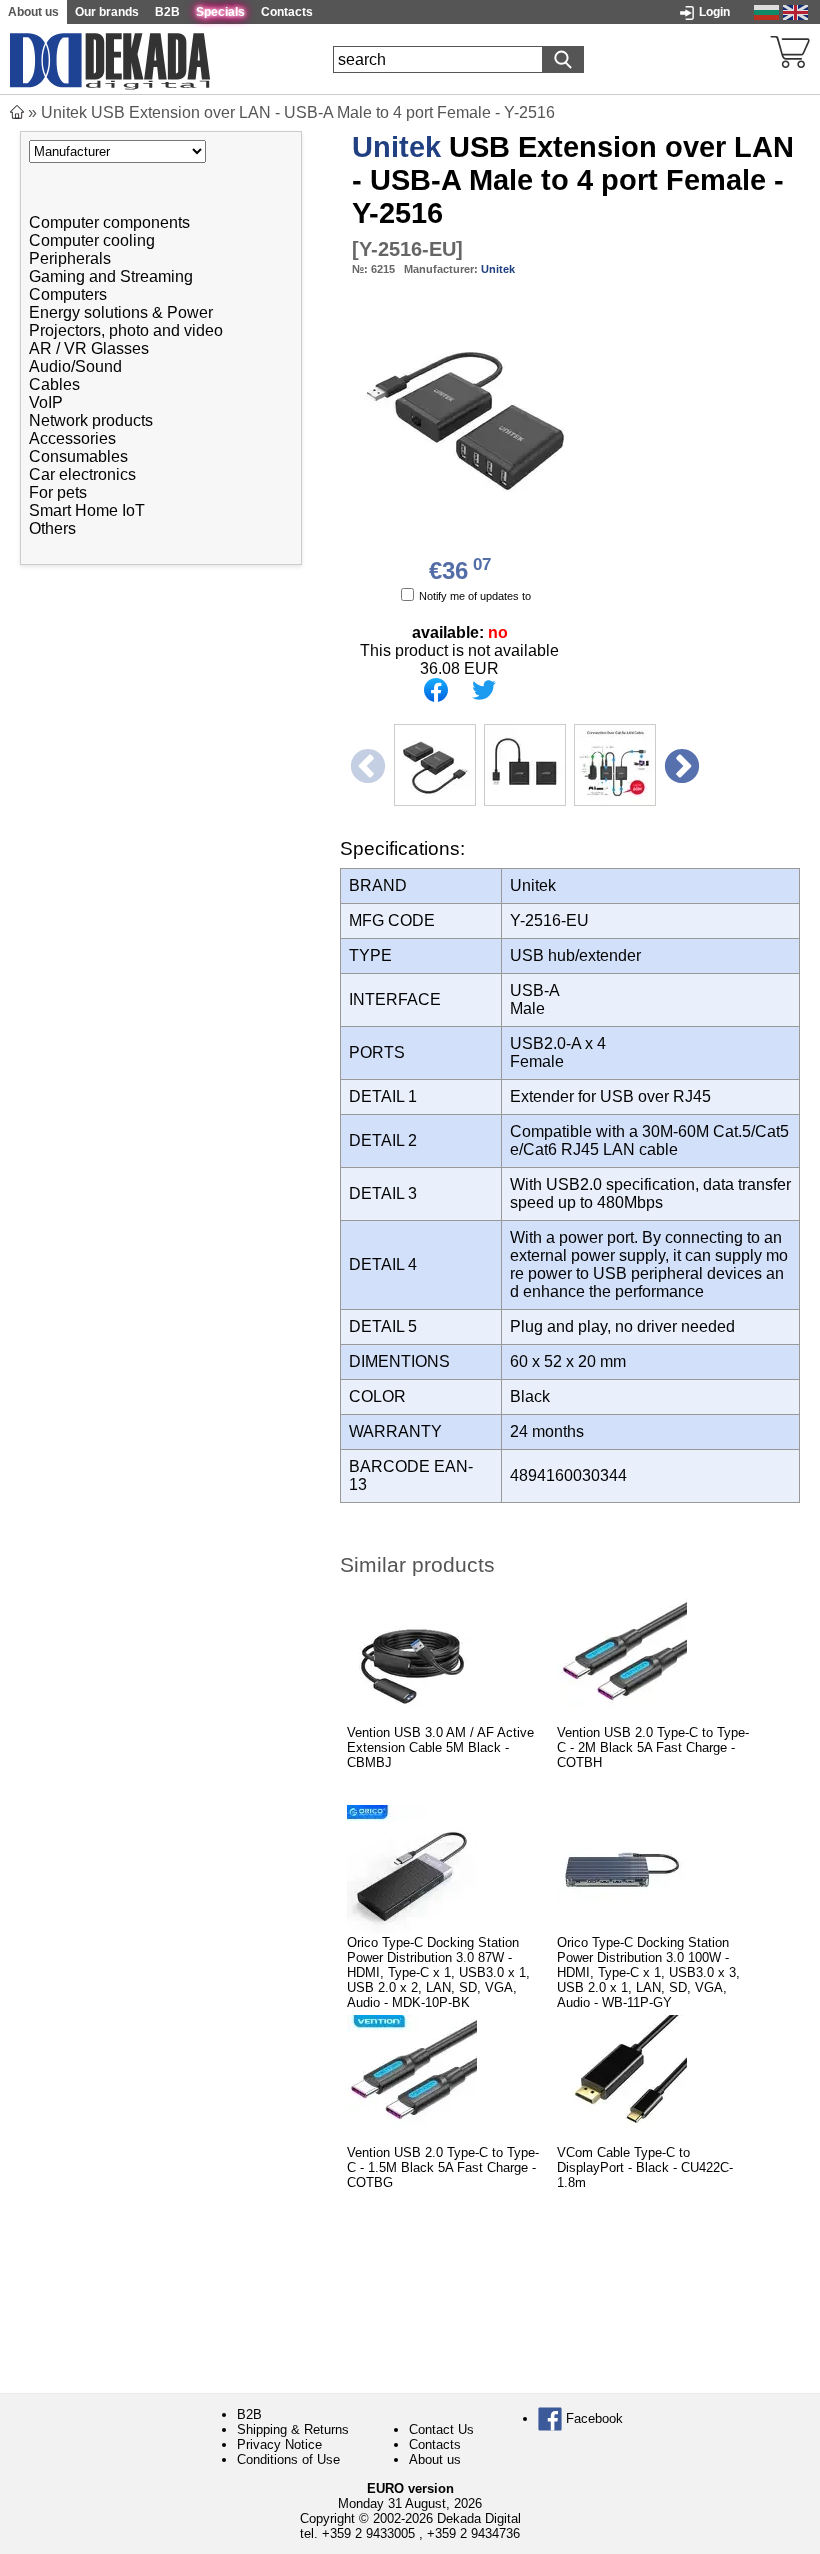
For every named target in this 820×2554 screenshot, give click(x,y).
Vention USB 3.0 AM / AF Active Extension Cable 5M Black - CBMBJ (440, 1747)
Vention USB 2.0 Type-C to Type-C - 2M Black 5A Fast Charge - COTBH (653, 1747)
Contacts (435, 2444)
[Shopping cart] (790, 50)
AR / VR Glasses (89, 348)
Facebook (592, 2418)
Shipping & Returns (293, 2429)
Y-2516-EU (407, 249)
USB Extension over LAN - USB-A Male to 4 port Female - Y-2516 (573, 180)
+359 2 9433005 (368, 2533)
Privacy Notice (279, 2444)
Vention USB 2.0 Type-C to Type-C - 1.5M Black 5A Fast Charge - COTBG (443, 2167)
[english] (795, 11)
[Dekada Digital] (110, 59)
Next (679, 764)
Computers (68, 294)
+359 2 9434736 (473, 2533)
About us (435, 2459)
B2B (249, 2414)
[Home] (17, 112)
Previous (365, 764)
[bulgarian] (766, 11)
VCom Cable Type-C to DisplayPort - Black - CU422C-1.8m (645, 2167)
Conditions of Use (288, 2459)
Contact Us (441, 2429)
